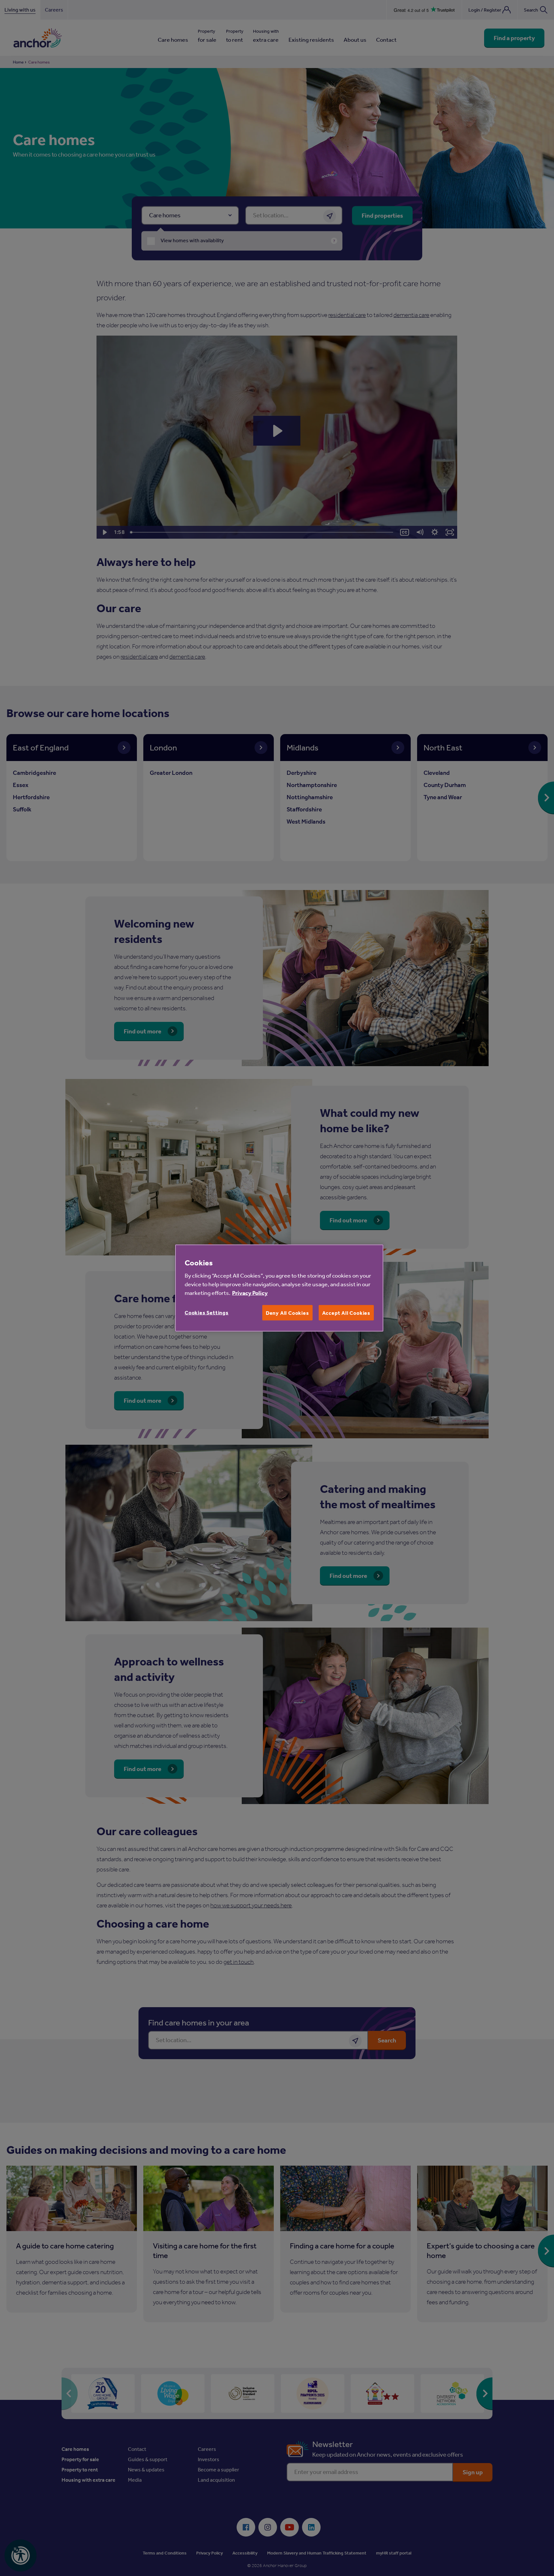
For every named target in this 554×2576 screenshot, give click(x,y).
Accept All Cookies (346, 1313)
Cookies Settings (207, 1313)
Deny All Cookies (287, 1313)
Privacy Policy (250, 1293)
